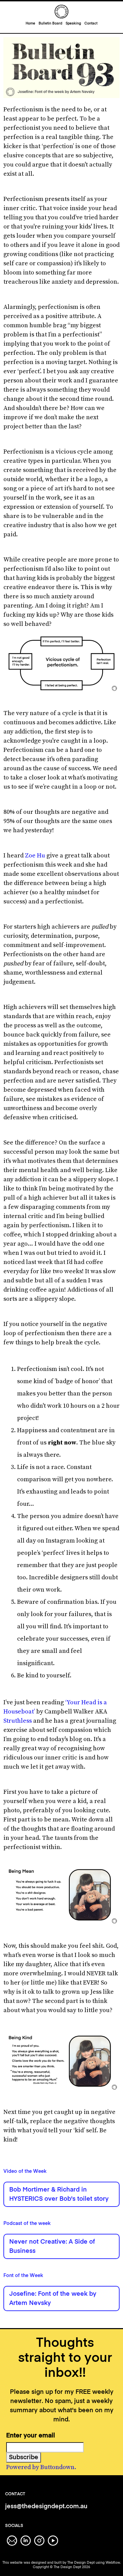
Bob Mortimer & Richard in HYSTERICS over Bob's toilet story (59, 2194)
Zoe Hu (35, 856)
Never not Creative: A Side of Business (52, 2247)
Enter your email (31, 2436)
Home (30, 23)
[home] (61, 12)
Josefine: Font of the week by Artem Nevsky (53, 2299)
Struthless (18, 1721)
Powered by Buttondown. (41, 2467)
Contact (91, 23)
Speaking (73, 23)
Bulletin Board (50, 23)
